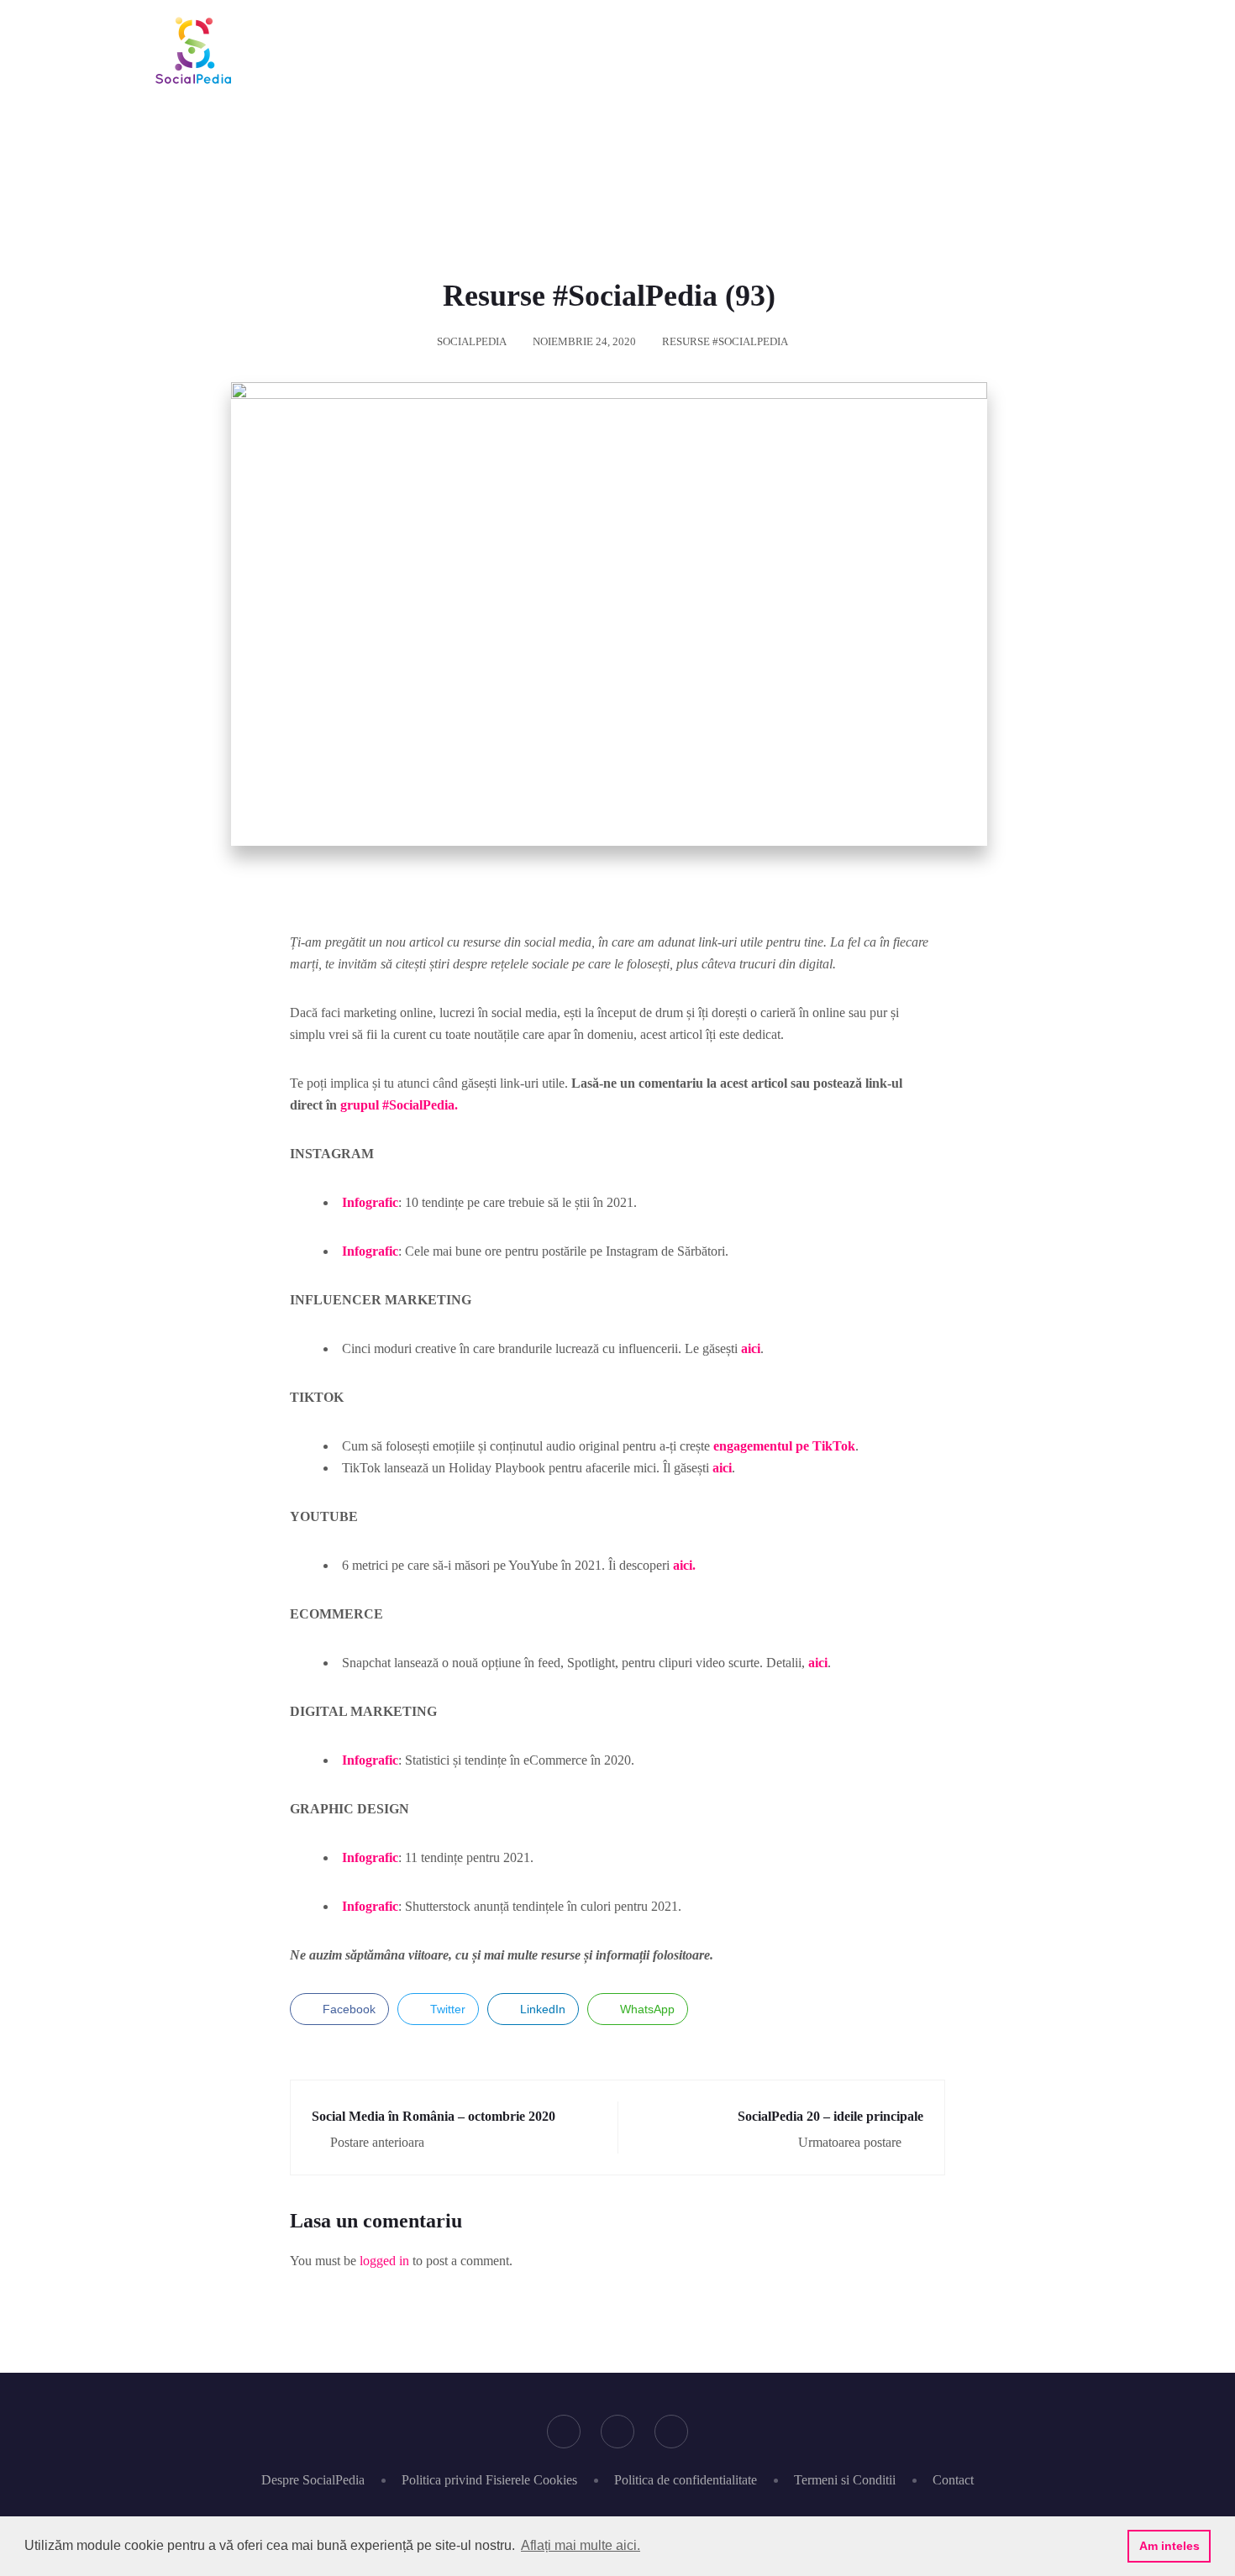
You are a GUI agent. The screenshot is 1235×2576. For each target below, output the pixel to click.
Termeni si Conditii (845, 2480)
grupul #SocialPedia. (399, 1105)
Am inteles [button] (1169, 2546)
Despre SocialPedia (313, 2480)
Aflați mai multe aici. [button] (581, 2545)
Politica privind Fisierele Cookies (489, 2480)
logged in (384, 2261)
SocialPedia (472, 341)
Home (468, 154)
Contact (953, 2480)
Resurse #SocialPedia (725, 341)
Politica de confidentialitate (686, 2480)
